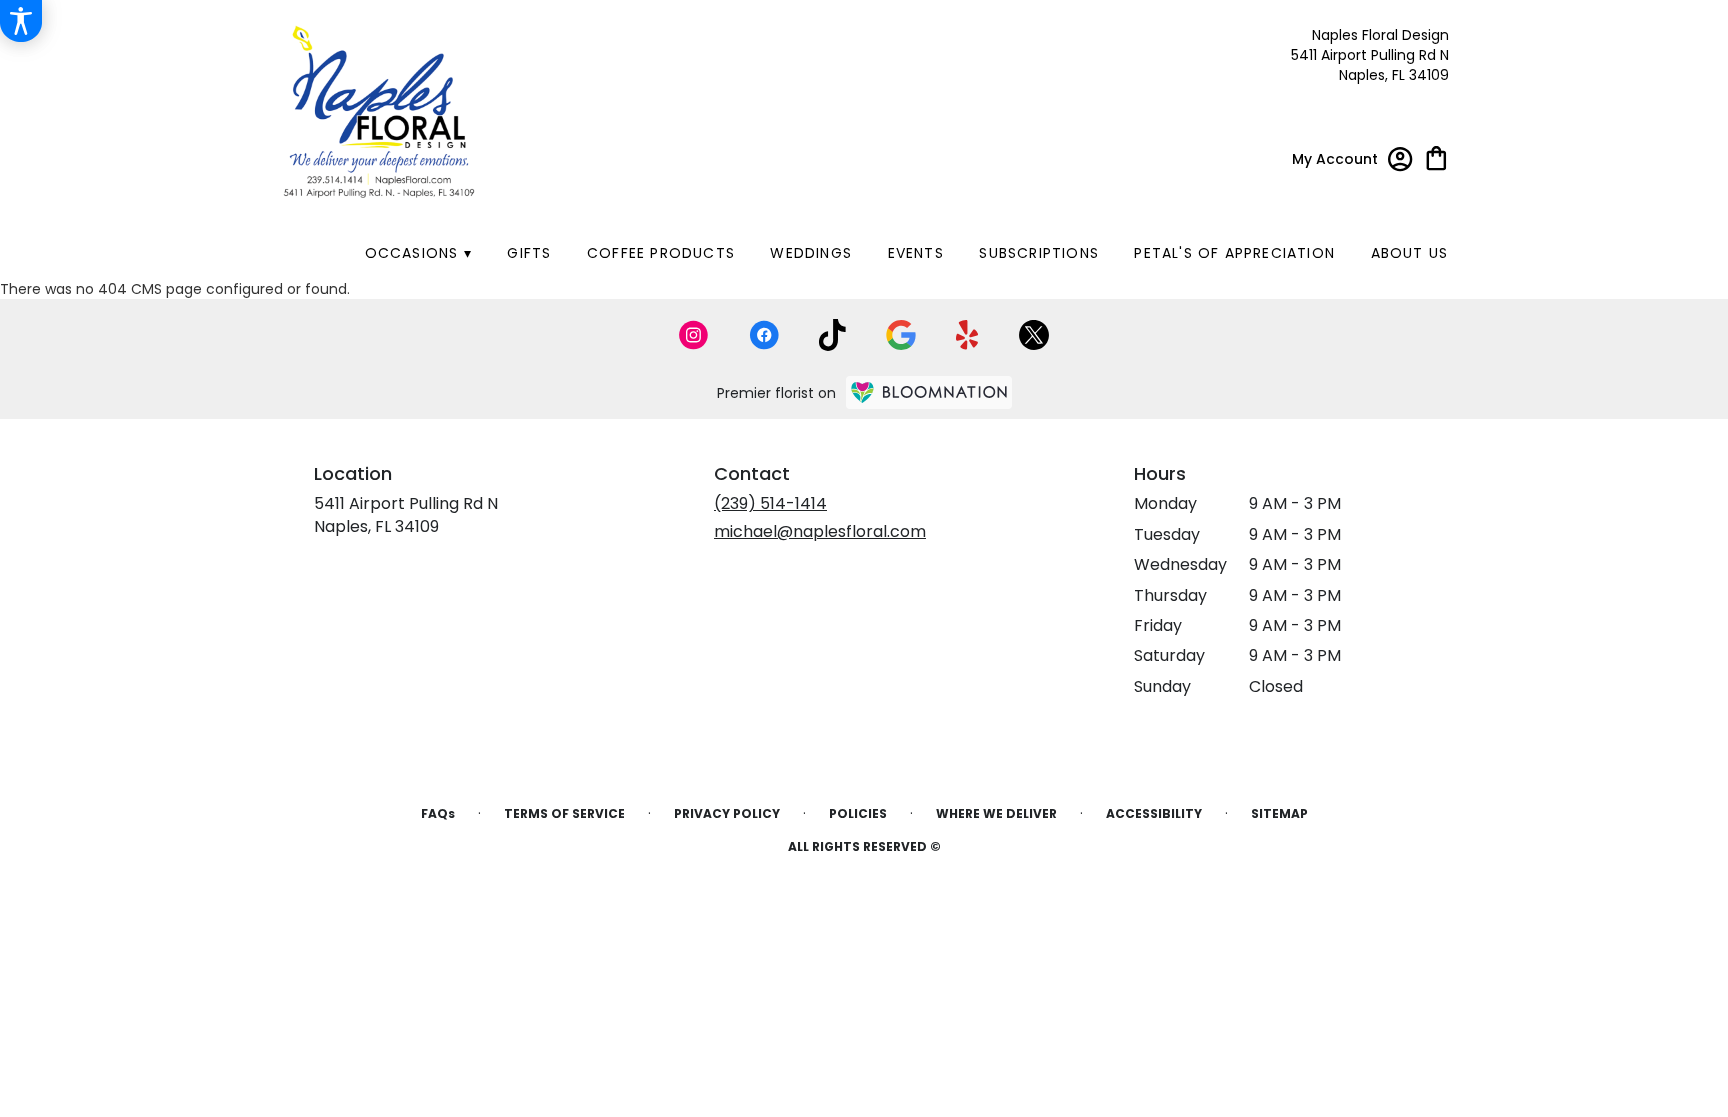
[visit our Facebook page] (764, 335)
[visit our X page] (1034, 335)
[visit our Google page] (901, 335)
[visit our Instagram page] (694, 335)
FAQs (438, 813)
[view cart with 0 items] (1436, 156)
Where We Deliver (996, 813)
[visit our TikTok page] (832, 335)
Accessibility (1154, 813)
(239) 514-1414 (770, 503)
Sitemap (1279, 813)
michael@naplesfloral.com (820, 531)
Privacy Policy (727, 813)
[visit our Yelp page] (967, 335)
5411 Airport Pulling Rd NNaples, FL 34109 (406, 514)
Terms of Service (564, 813)
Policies (858, 813)
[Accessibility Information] (21, 21)
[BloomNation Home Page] (929, 392)
